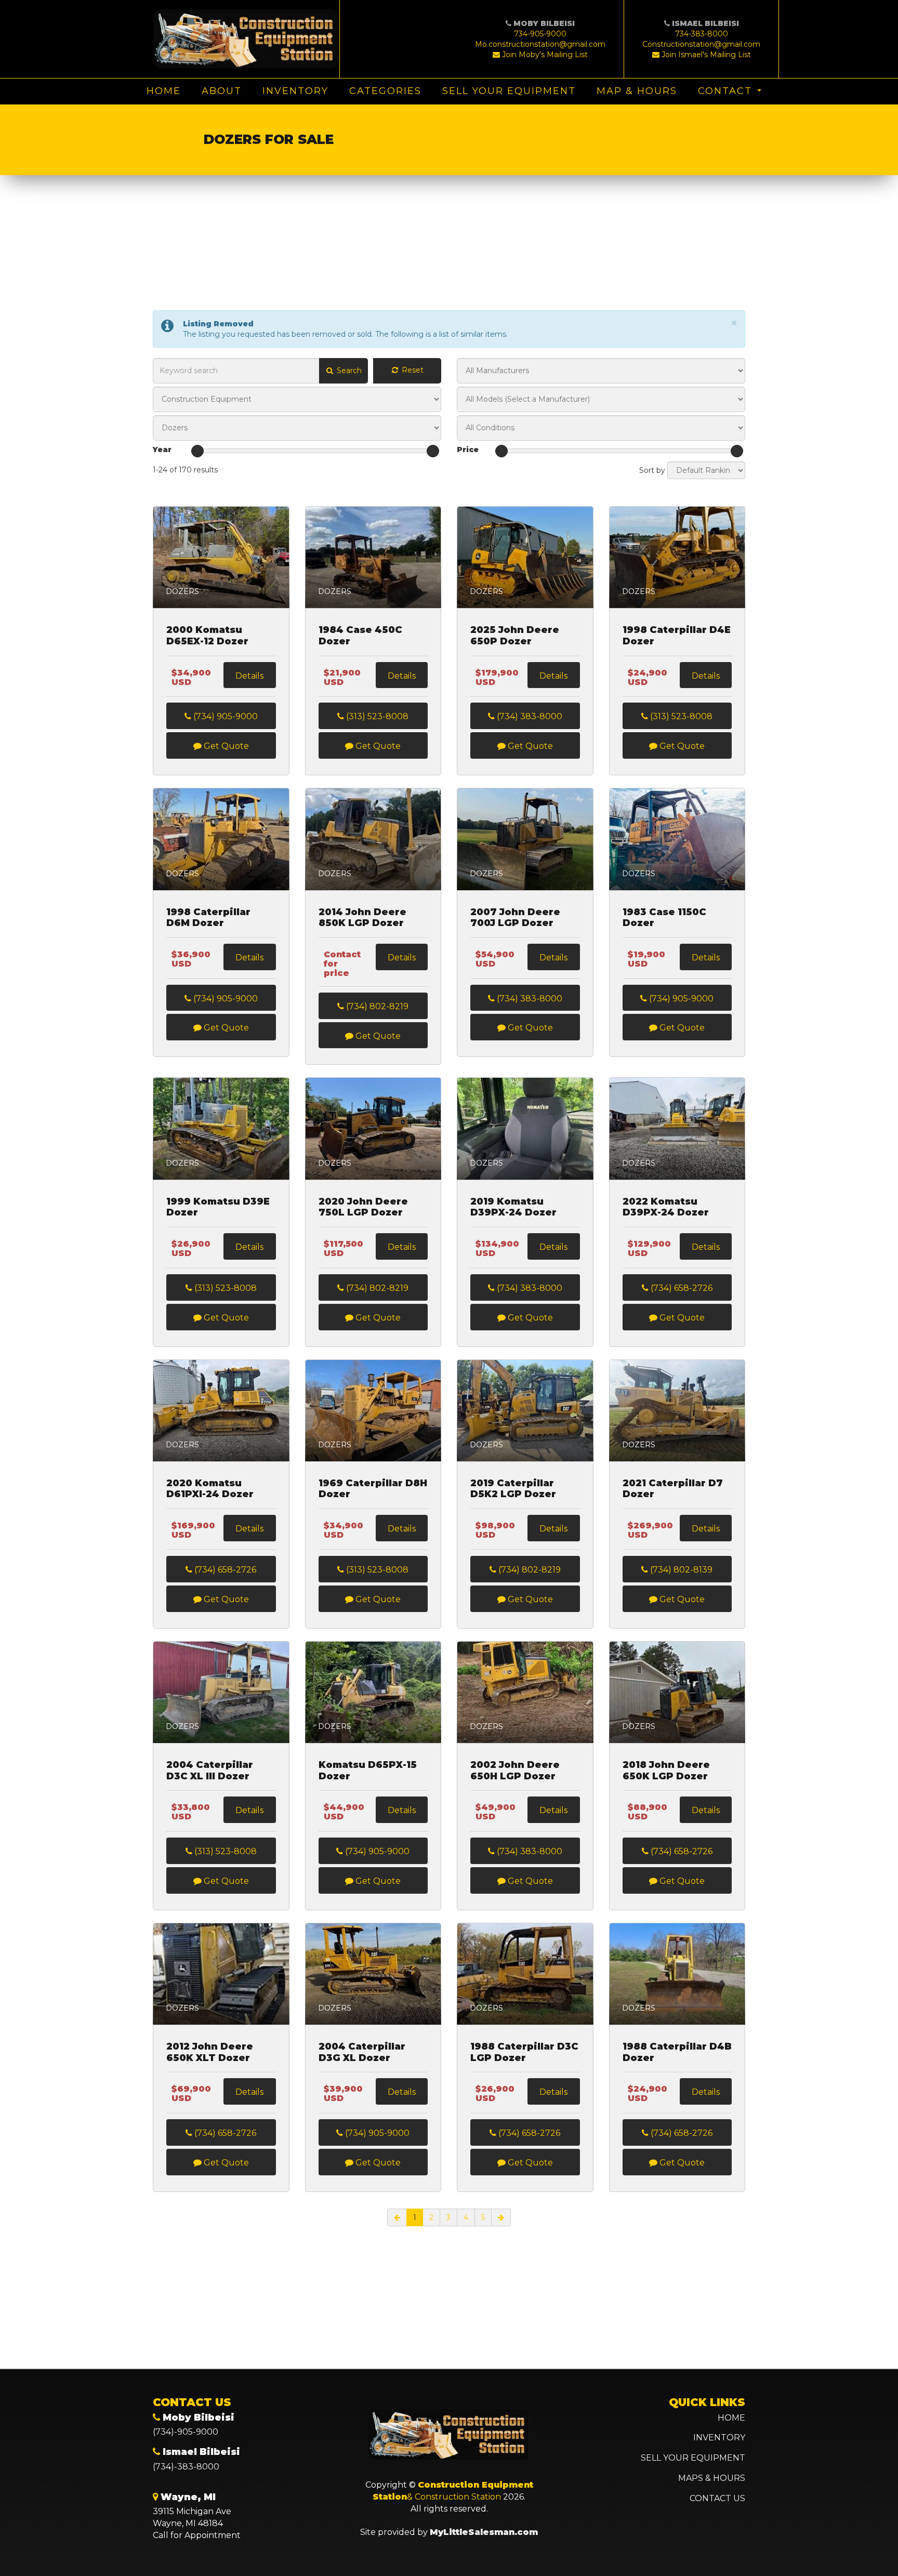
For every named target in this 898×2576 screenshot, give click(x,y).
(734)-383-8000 (186, 2467)
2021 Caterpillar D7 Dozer (673, 1489)
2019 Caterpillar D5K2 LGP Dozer (513, 1489)
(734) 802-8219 (376, 1006)
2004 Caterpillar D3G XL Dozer (362, 2052)
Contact (725, 91)
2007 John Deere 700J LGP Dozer (515, 918)
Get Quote (225, 746)
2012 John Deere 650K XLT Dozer (210, 2052)
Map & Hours (637, 91)
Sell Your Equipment (509, 91)
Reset (412, 370)
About (222, 91)
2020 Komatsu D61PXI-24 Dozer (210, 1489)
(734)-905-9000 (186, 2432)
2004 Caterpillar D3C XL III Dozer (210, 1771)
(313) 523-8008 (376, 716)
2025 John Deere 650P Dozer (515, 636)
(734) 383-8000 (529, 716)
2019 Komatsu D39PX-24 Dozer (513, 1207)
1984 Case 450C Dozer (360, 636)
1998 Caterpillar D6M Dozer (208, 918)
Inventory (295, 91)
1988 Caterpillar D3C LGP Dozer (524, 2052)
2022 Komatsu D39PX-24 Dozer (666, 1207)
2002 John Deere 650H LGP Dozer (515, 1771)
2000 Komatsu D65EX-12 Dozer (207, 636)
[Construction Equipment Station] (246, 39)
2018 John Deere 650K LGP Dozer (666, 1771)
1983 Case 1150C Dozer (664, 918)
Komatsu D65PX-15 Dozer (368, 1771)
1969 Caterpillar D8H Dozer (373, 1489)
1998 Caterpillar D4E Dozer (677, 636)
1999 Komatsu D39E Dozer (218, 1207)
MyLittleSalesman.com (484, 2532)
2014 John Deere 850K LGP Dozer (362, 918)
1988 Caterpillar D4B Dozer (677, 2052)
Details (249, 676)
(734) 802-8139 (680, 1570)
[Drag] (197, 451)
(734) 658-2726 (681, 1288)
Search (348, 371)
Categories (385, 91)
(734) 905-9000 (224, 716)
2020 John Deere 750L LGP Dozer (363, 1207)
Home (164, 91)
